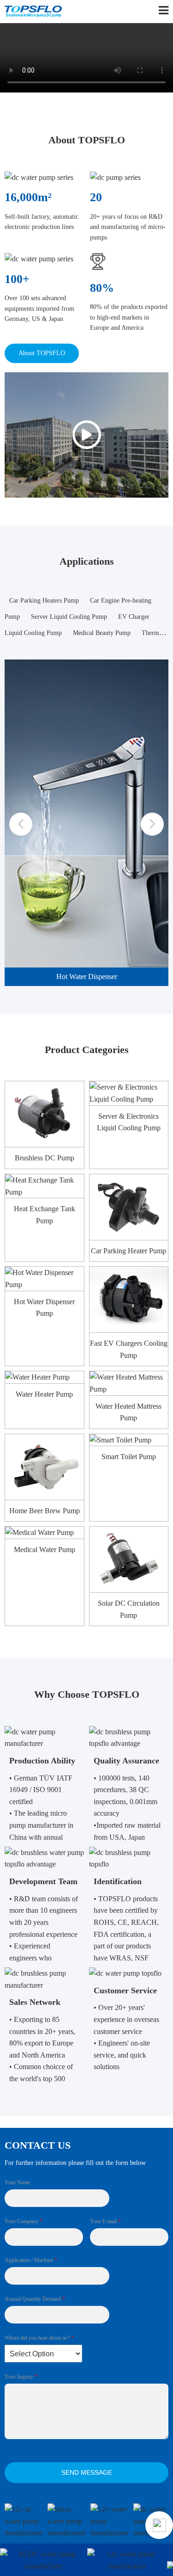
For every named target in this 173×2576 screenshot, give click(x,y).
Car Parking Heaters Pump (44, 601)
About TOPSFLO (42, 353)
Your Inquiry (21, 2377)
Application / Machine (31, 2260)
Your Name (17, 2182)
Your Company (24, 2221)
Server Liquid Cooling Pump (69, 617)
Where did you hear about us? (39, 2338)
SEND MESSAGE (87, 2472)
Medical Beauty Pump (102, 633)
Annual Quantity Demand (35, 2299)
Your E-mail (105, 2221)
